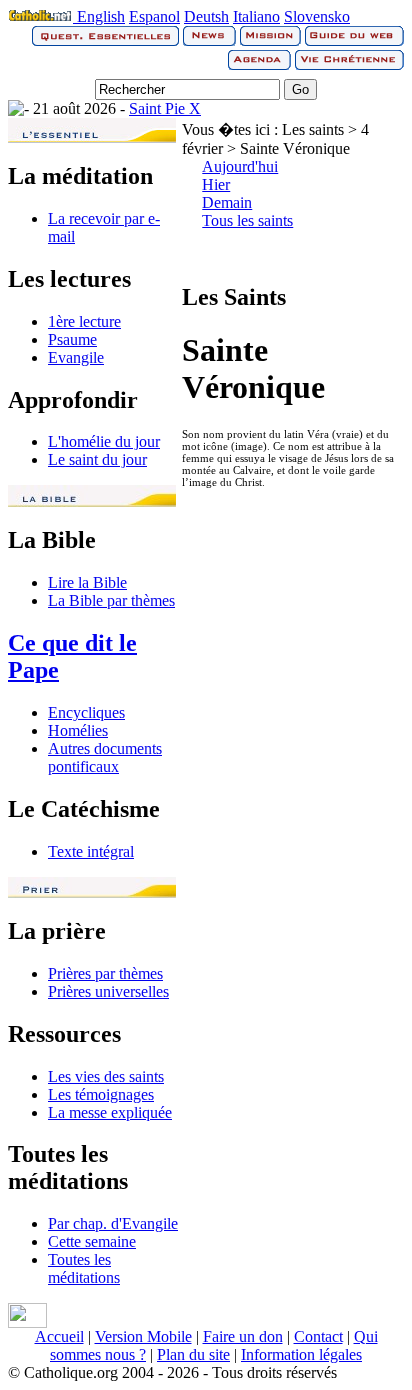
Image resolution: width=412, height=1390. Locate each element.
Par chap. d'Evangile (113, 1223)
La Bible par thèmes (111, 600)
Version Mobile (143, 1336)
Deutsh (206, 16)
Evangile (76, 357)
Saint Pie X (165, 108)
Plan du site (193, 1354)
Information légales (301, 1354)
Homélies (78, 730)
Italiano (256, 16)
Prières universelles (108, 991)
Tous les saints (247, 220)
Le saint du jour (97, 459)
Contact (318, 1336)
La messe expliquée (110, 1112)
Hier (216, 184)
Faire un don (243, 1336)
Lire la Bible (87, 582)
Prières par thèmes (105, 973)
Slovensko (317, 16)
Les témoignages (101, 1094)
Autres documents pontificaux (105, 757)
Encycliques (86, 712)
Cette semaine (92, 1241)
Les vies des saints (106, 1076)
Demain (227, 202)
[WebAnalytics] (27, 1322)
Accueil (59, 1336)
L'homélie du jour (104, 441)
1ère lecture (84, 321)
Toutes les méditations (84, 1268)
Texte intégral (91, 851)
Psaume (72, 339)
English (101, 16)
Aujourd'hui (240, 166)
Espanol (154, 16)
